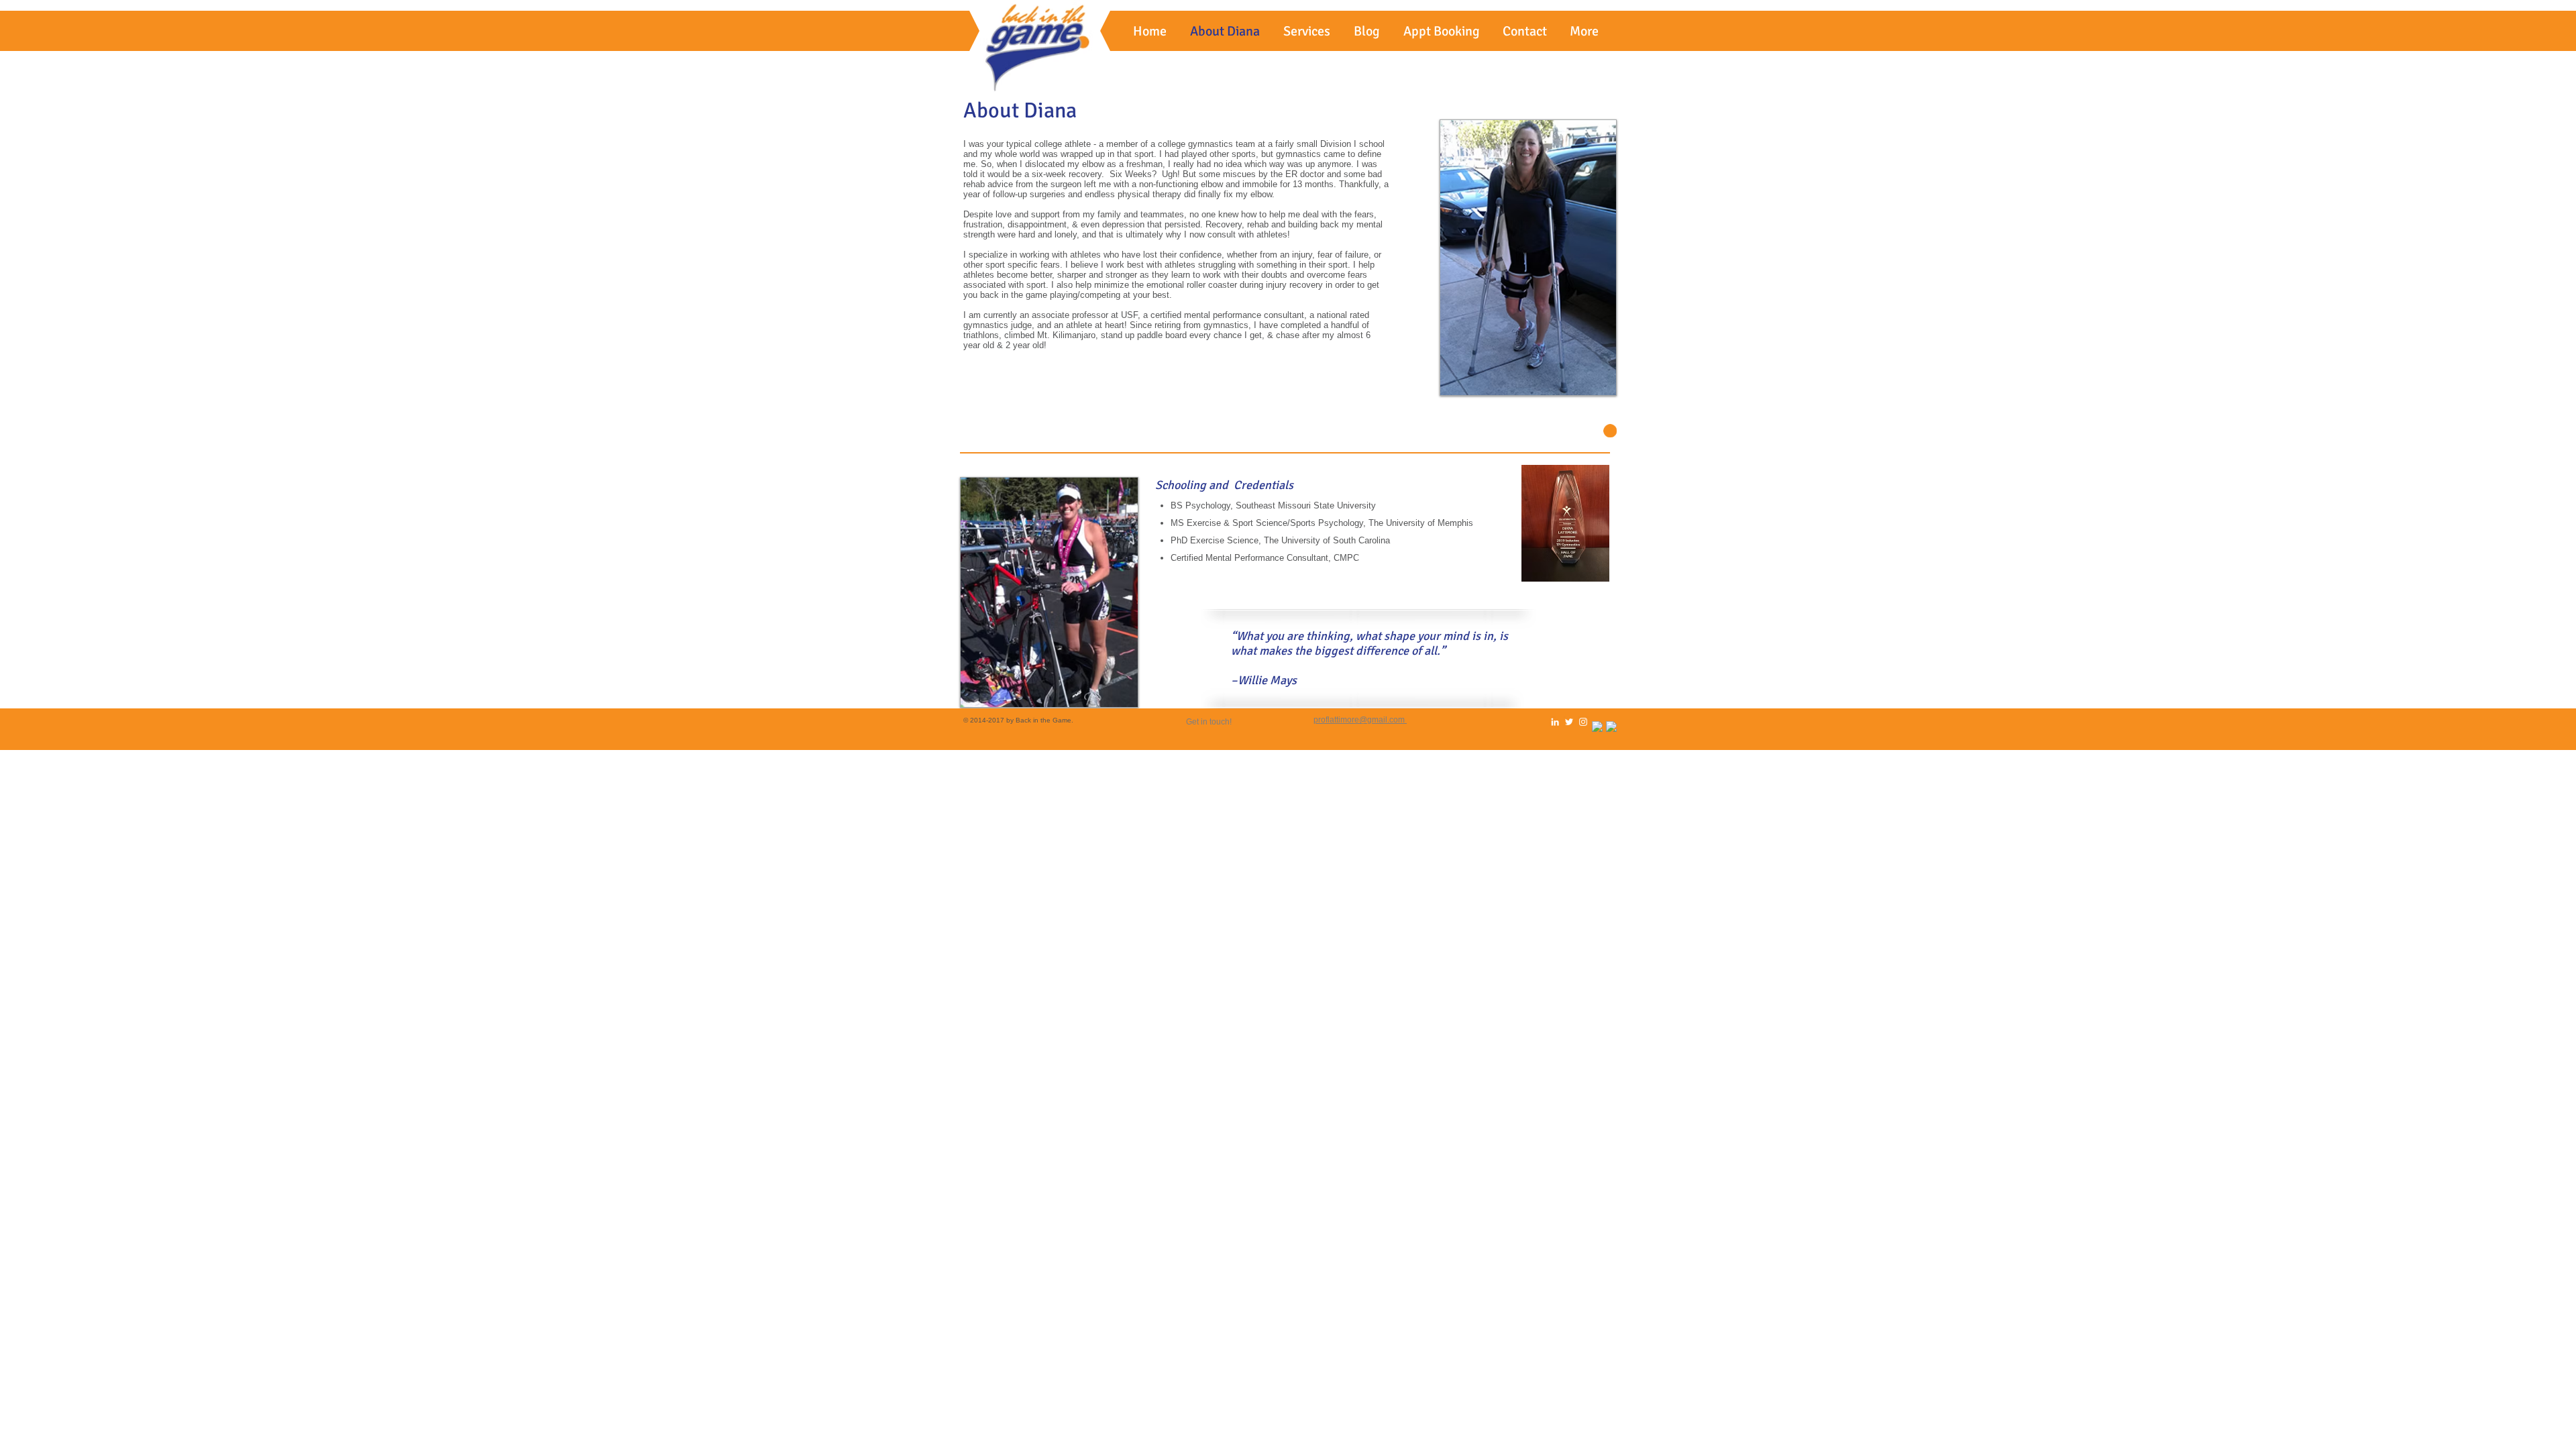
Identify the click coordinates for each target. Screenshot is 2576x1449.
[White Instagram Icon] (1583, 722)
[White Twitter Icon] (1569, 722)
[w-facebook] (1597, 727)
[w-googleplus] (1611, 727)
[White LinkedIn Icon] (1555, 722)
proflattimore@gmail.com (1359, 720)
